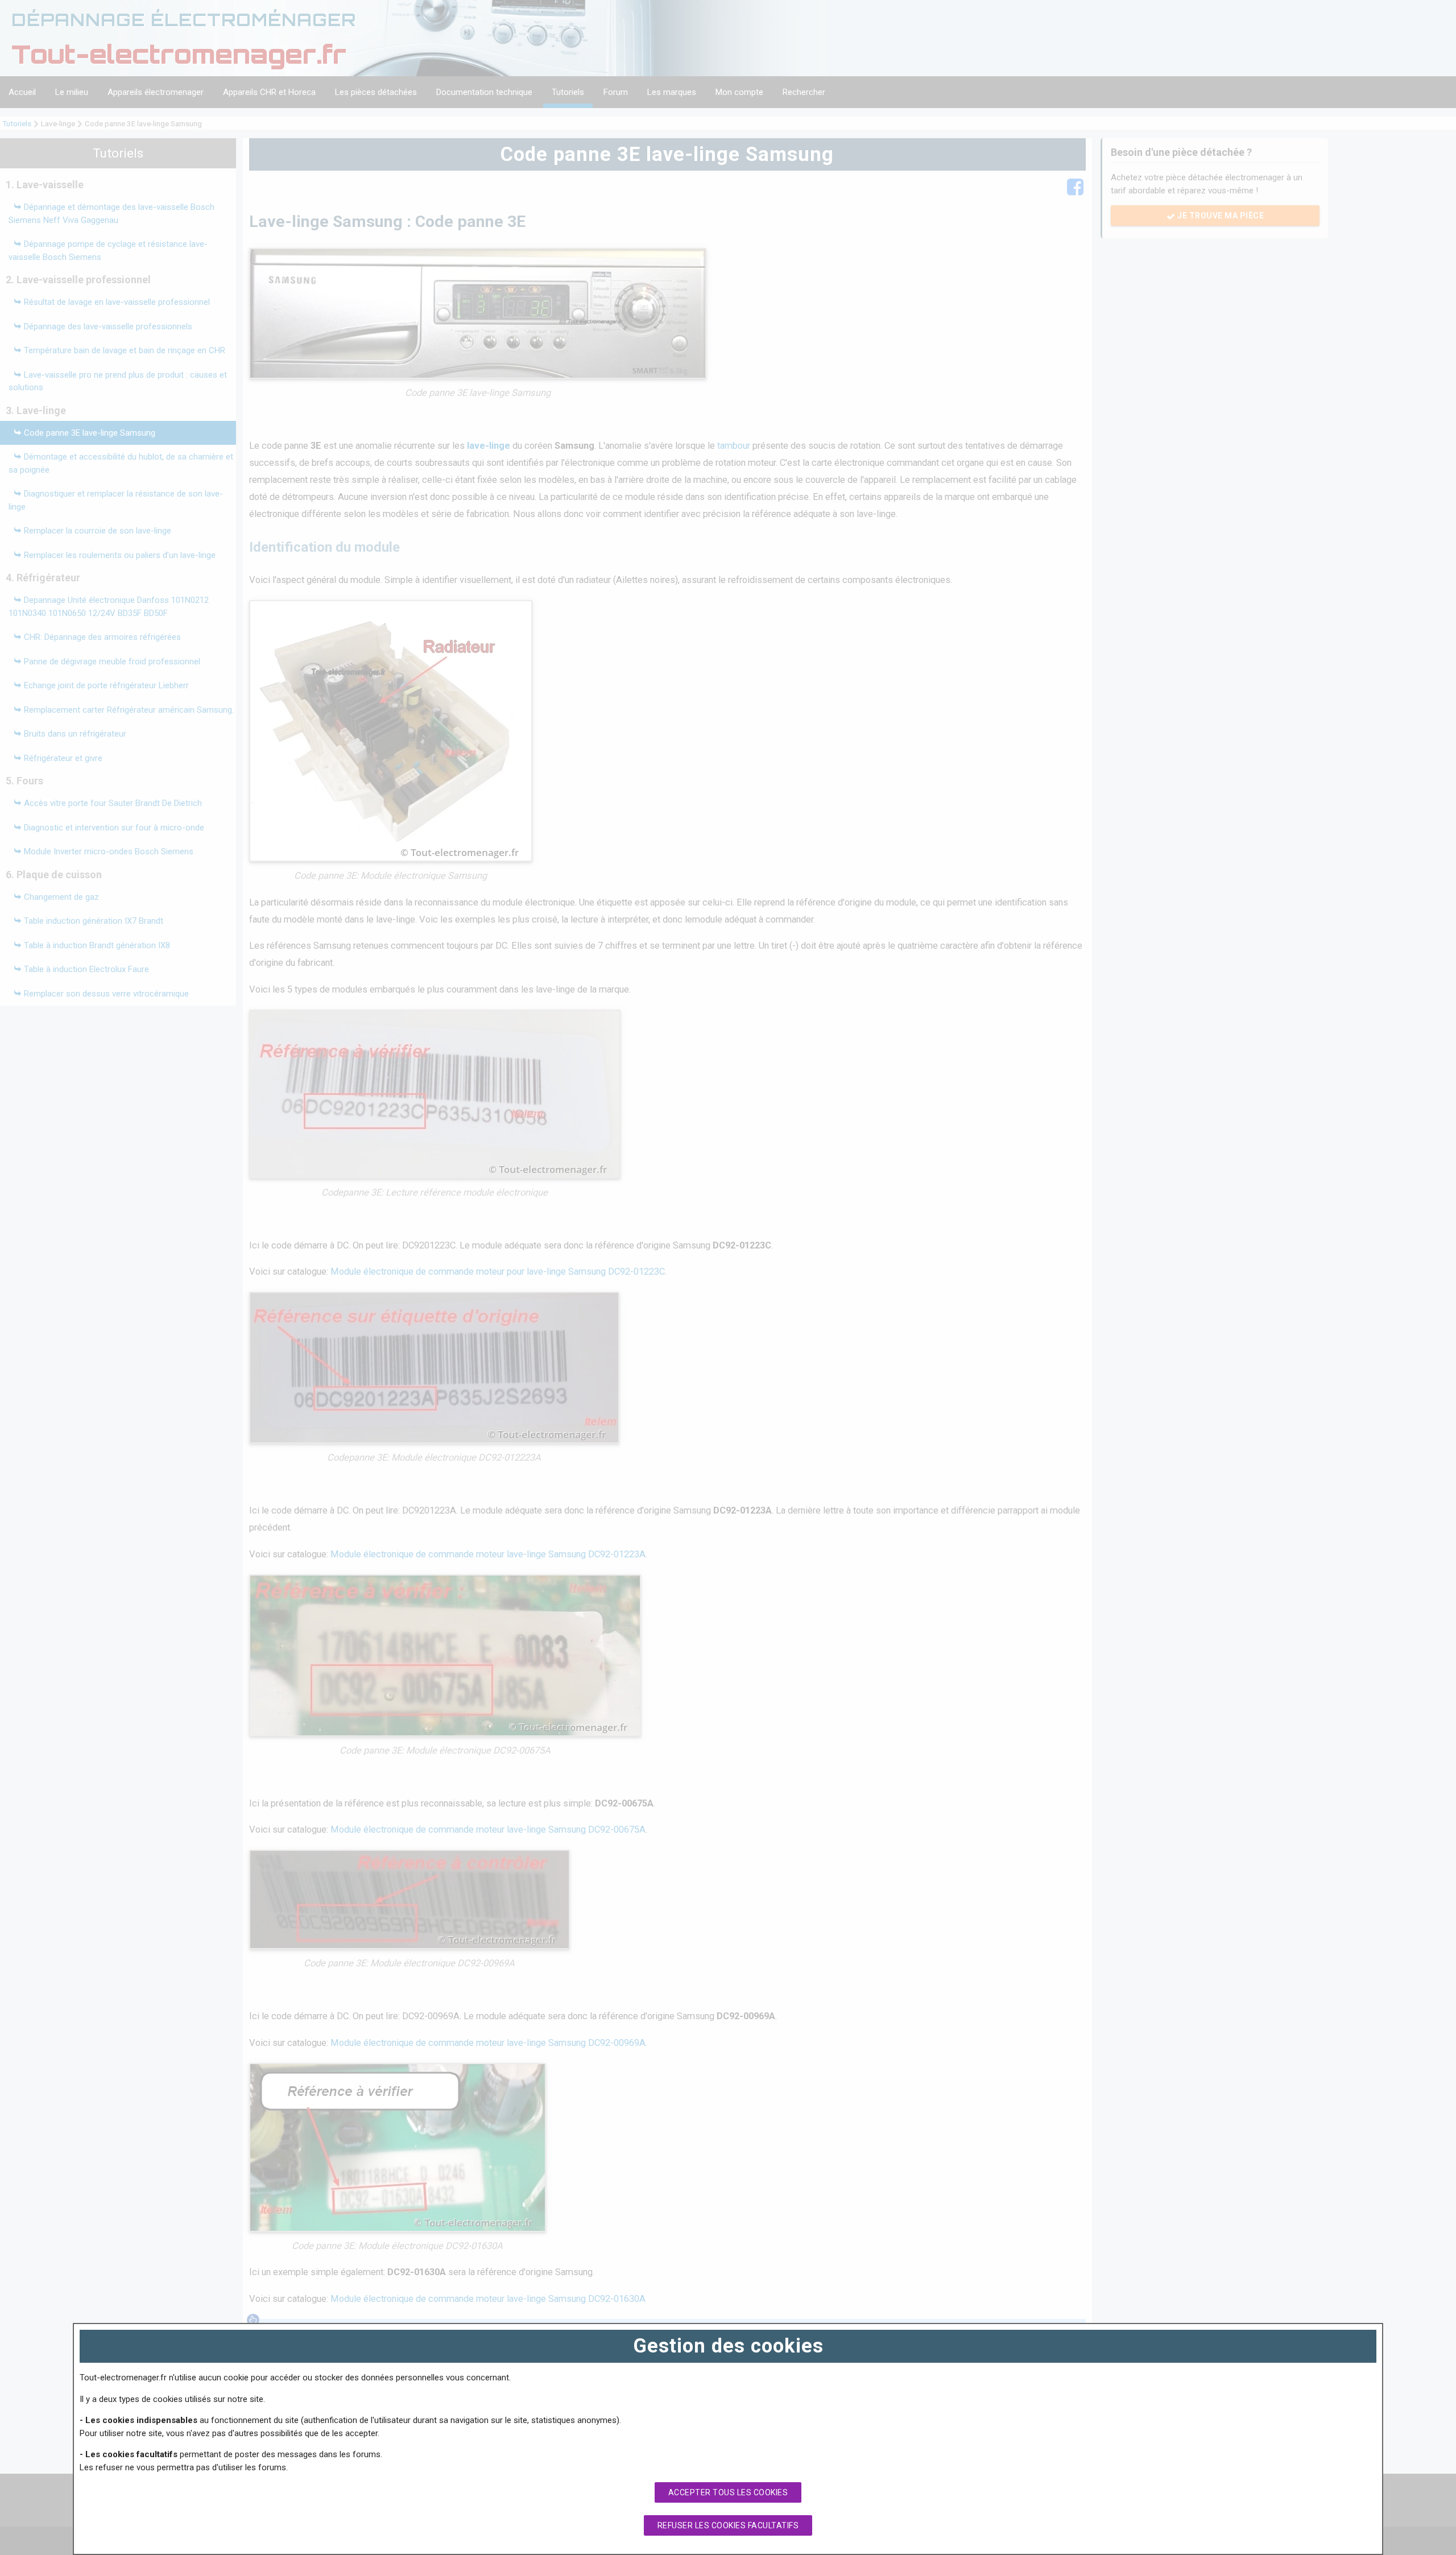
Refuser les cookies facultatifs (728, 2525)
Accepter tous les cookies (728, 2492)
